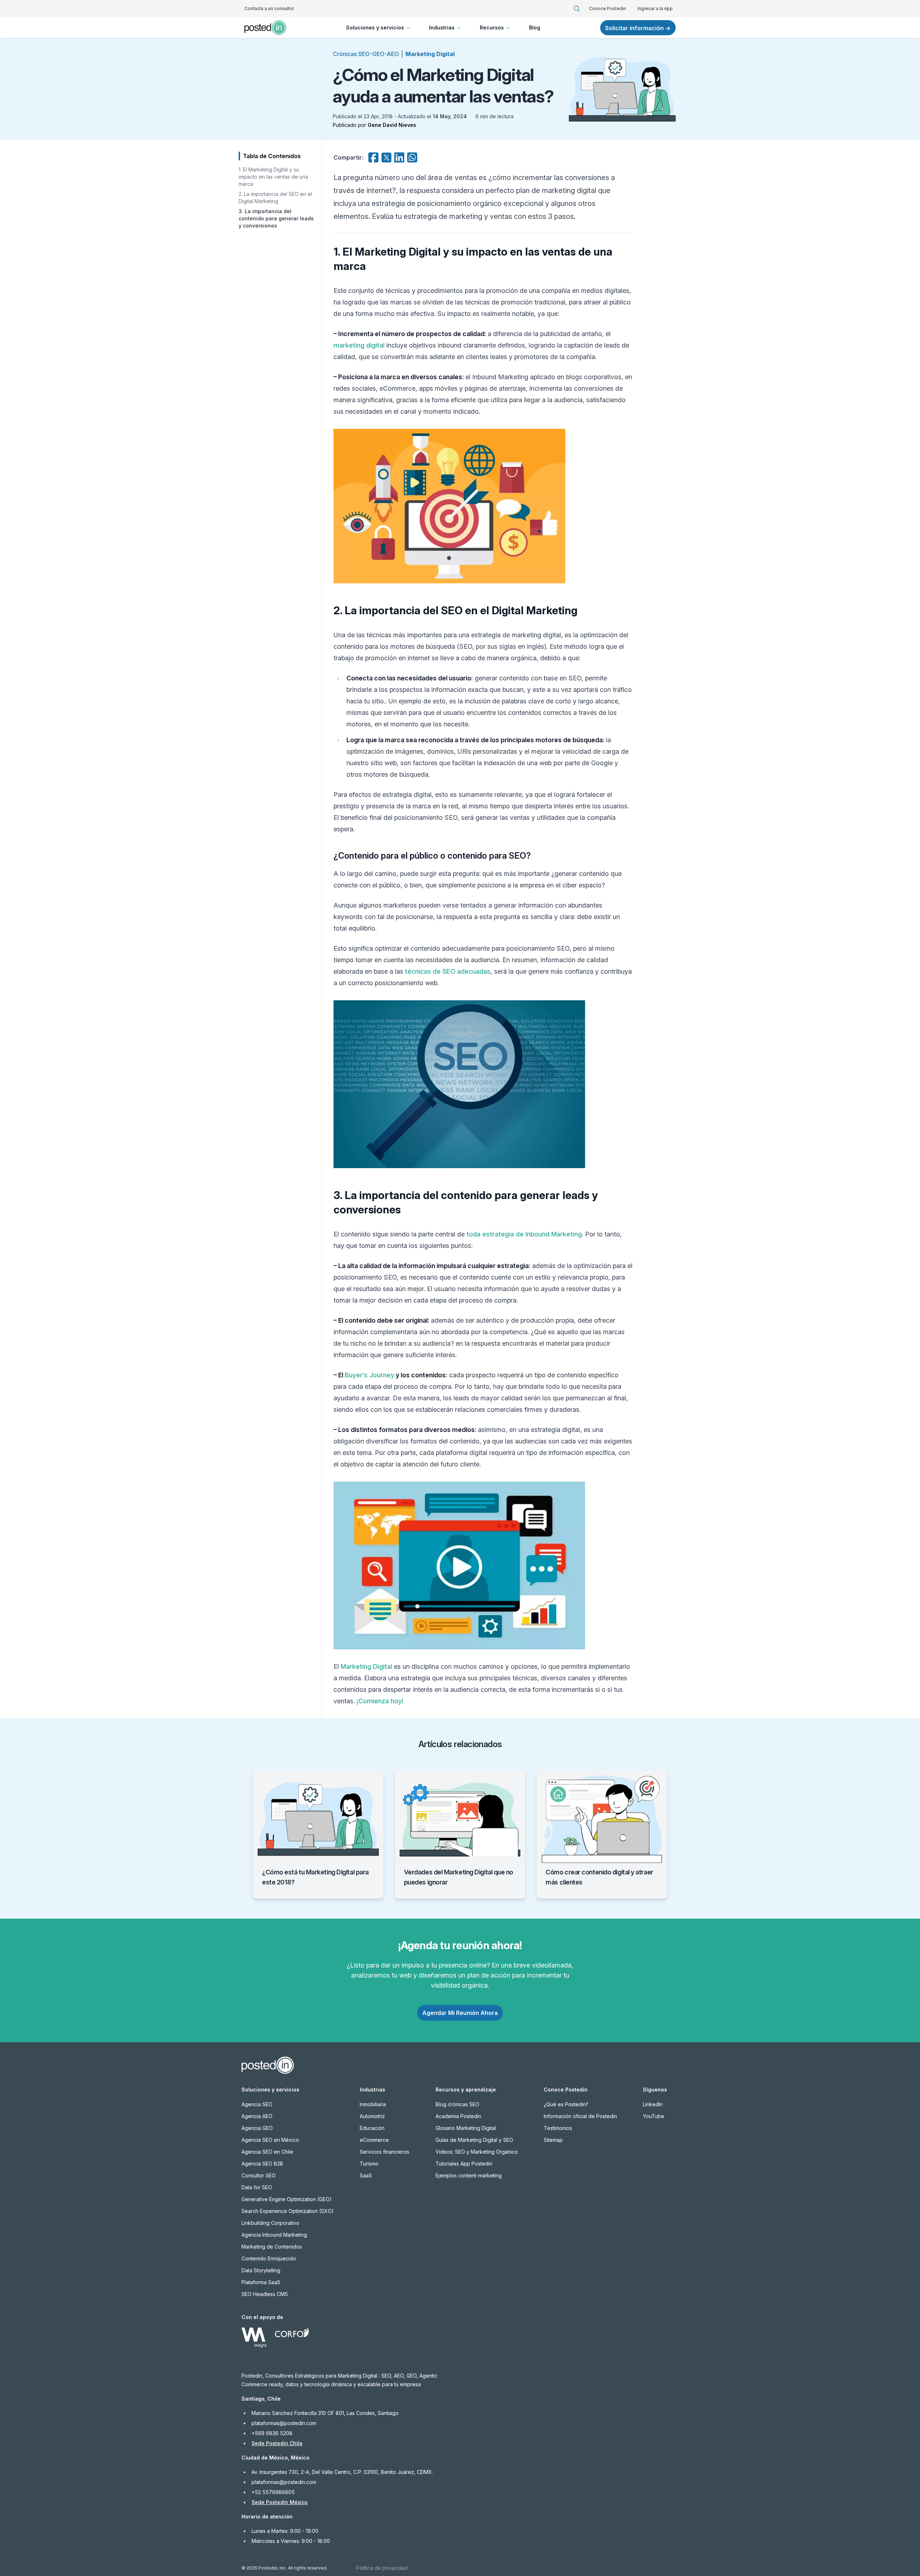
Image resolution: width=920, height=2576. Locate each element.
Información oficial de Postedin (580, 2116)
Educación (372, 2128)
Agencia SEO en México (270, 2140)
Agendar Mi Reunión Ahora (460, 2013)
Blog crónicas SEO (457, 2104)
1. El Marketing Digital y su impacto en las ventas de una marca (273, 177)
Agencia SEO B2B (262, 2164)
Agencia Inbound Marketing (274, 2235)
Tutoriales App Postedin (464, 2164)
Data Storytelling (261, 2270)
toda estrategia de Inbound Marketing (524, 1234)
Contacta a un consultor (269, 8)
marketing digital (359, 345)
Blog (535, 27)
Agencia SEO (257, 2104)
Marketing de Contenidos (272, 2247)
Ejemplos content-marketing (469, 2175)
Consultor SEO (259, 2175)
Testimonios (558, 2128)
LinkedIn (653, 2104)
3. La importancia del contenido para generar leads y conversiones (276, 218)
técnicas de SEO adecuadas (448, 971)
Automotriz (372, 2116)
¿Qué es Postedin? (566, 2104)
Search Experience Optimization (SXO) (288, 2211)
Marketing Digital (430, 54)
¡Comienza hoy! (380, 1701)
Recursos (492, 27)
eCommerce (374, 2140)
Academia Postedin (458, 2116)
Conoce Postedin (608, 8)
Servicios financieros (385, 2152)
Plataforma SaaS (261, 2282)
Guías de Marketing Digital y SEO (474, 2140)
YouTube (654, 2116)
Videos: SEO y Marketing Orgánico (477, 2152)
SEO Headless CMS (265, 2294)
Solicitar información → (638, 28)
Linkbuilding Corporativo (270, 2223)
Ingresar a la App (655, 8)
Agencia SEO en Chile (267, 2152)
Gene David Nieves (392, 125)
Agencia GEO (257, 2128)
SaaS (366, 2175)
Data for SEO (257, 2187)
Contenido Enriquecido (269, 2258)
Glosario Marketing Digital (466, 2128)
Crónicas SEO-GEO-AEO (366, 54)
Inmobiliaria (373, 2104)
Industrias (442, 27)
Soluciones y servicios (375, 27)
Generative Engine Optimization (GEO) (287, 2199)
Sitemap (553, 2140)
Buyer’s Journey (369, 1375)
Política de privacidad (382, 2568)
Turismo (369, 2164)
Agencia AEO (257, 2116)
